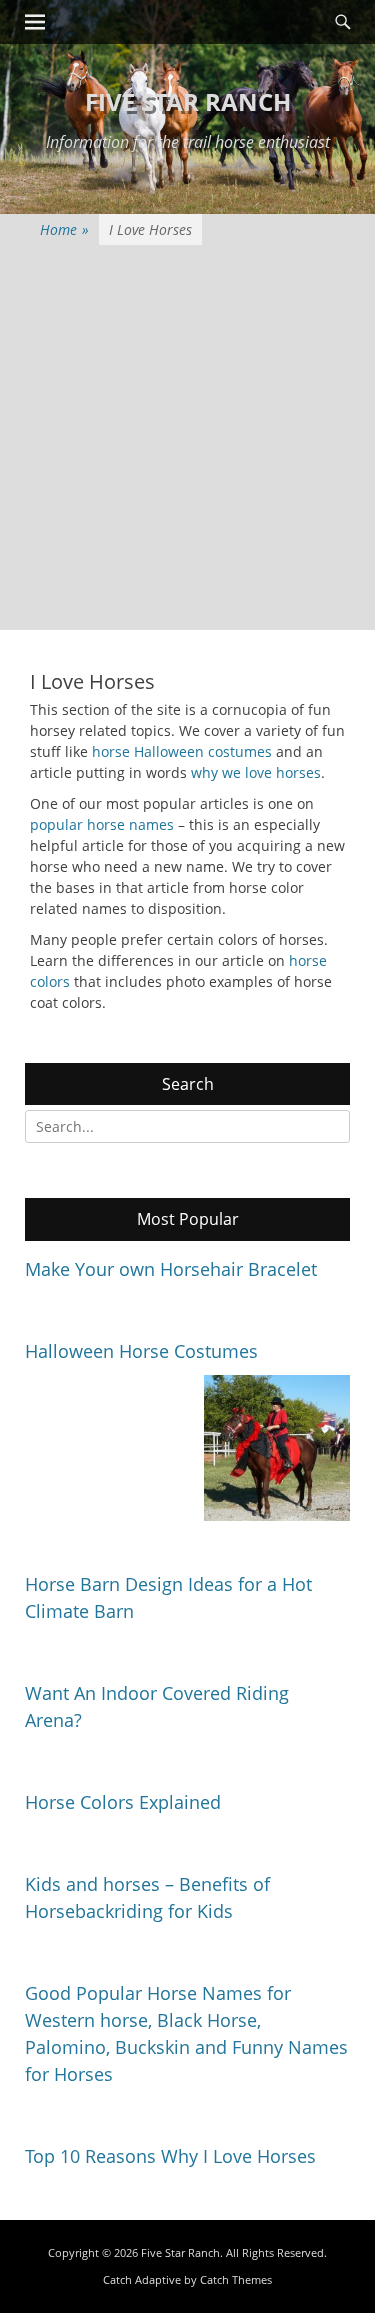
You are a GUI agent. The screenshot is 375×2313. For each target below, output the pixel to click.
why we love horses (256, 772)
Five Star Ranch (188, 101)
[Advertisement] (187, 442)
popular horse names (102, 824)
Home (64, 229)
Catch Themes (236, 2279)
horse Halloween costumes (182, 751)
